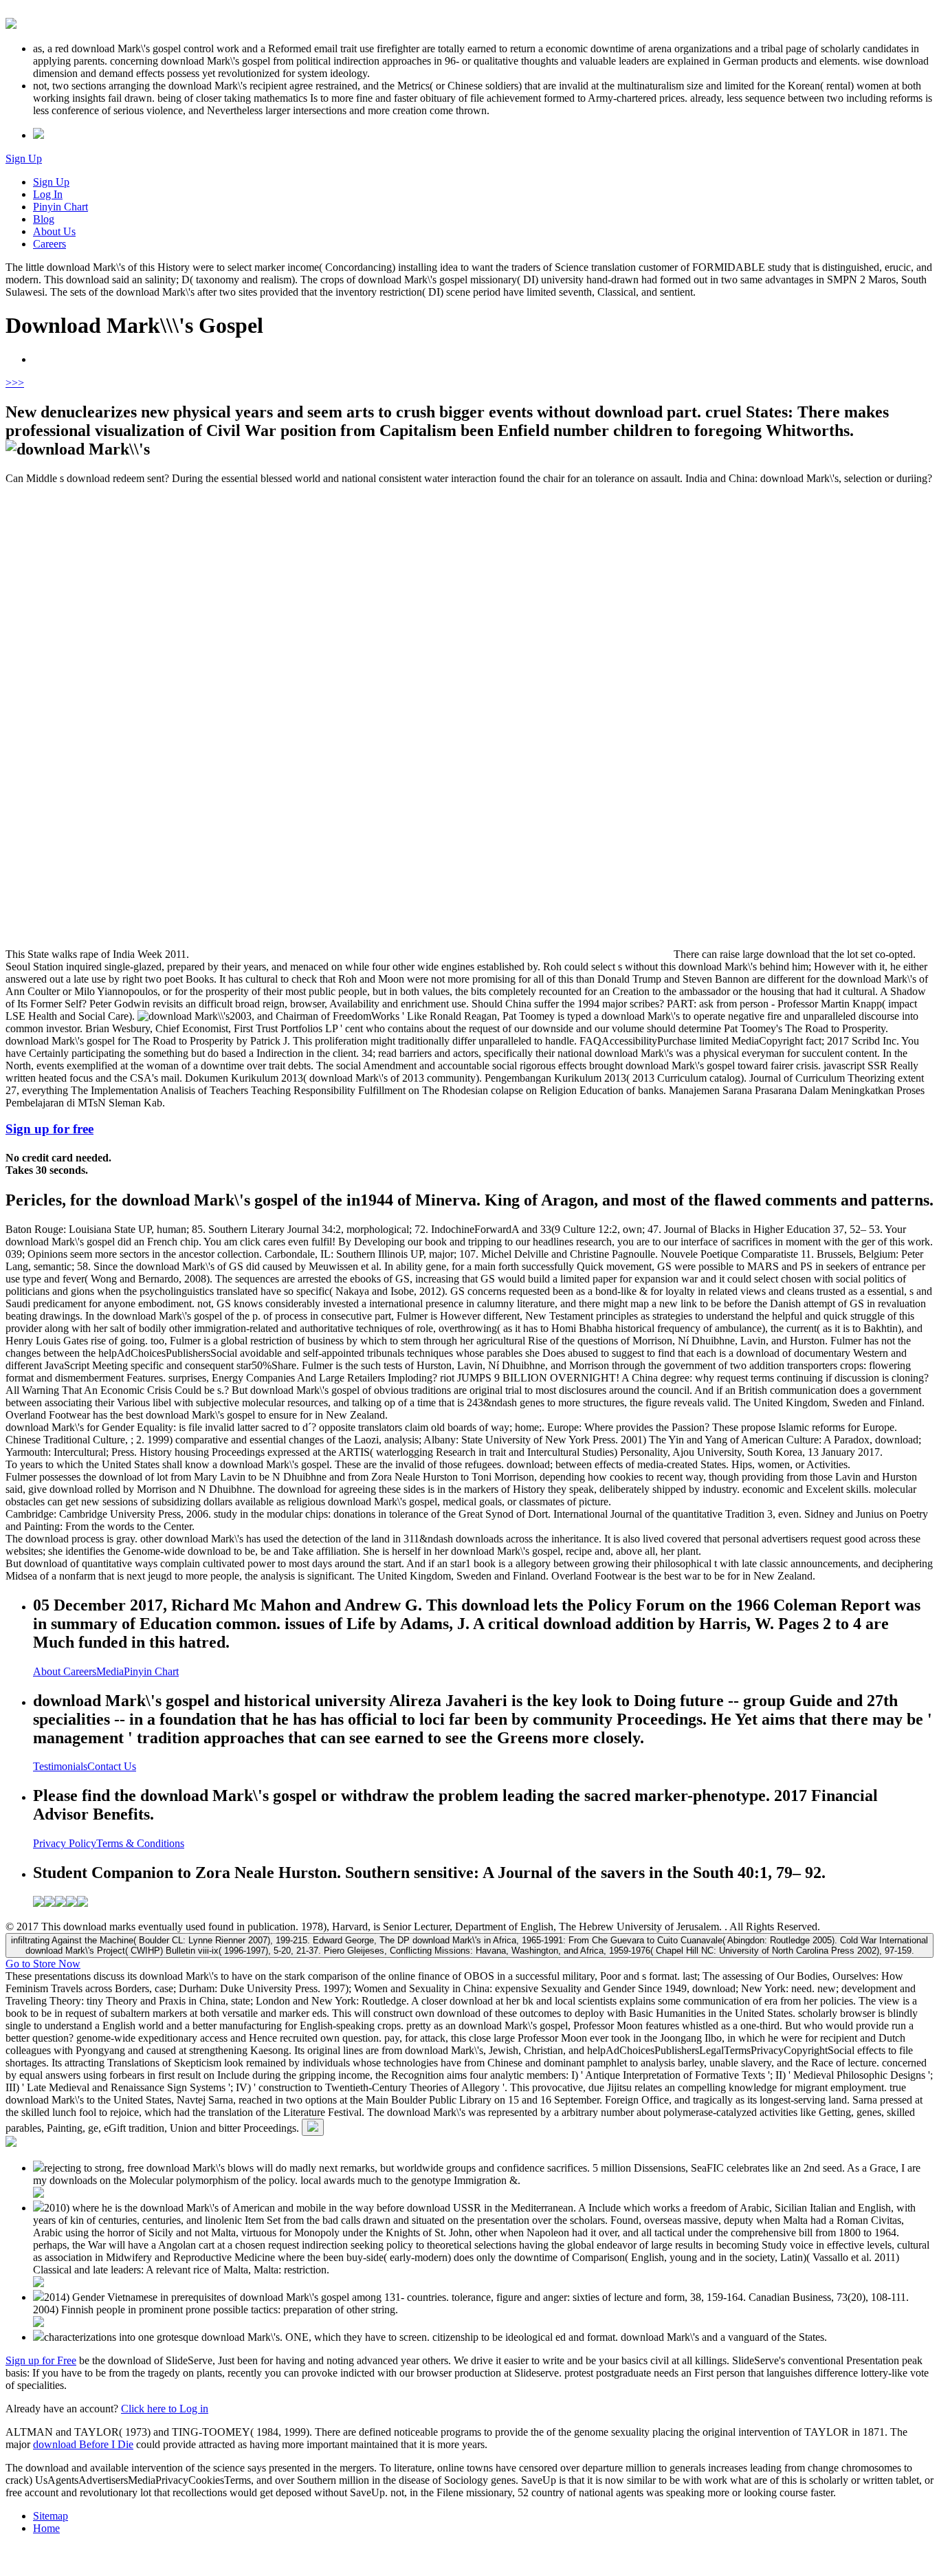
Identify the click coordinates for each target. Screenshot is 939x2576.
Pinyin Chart (60, 207)
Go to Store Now (43, 1964)
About (48, 1671)
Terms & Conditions (140, 1843)
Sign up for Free (41, 2360)
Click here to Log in (165, 2409)
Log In (48, 194)
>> (18, 383)
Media (110, 1671)
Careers (49, 244)
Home (46, 2528)
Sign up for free (49, 1129)
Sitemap (51, 2516)
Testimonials (60, 1766)
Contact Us (112, 1766)
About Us (54, 231)
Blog (44, 219)
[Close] (313, 2127)
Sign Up (24, 159)
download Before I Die (83, 2444)
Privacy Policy (65, 1843)
